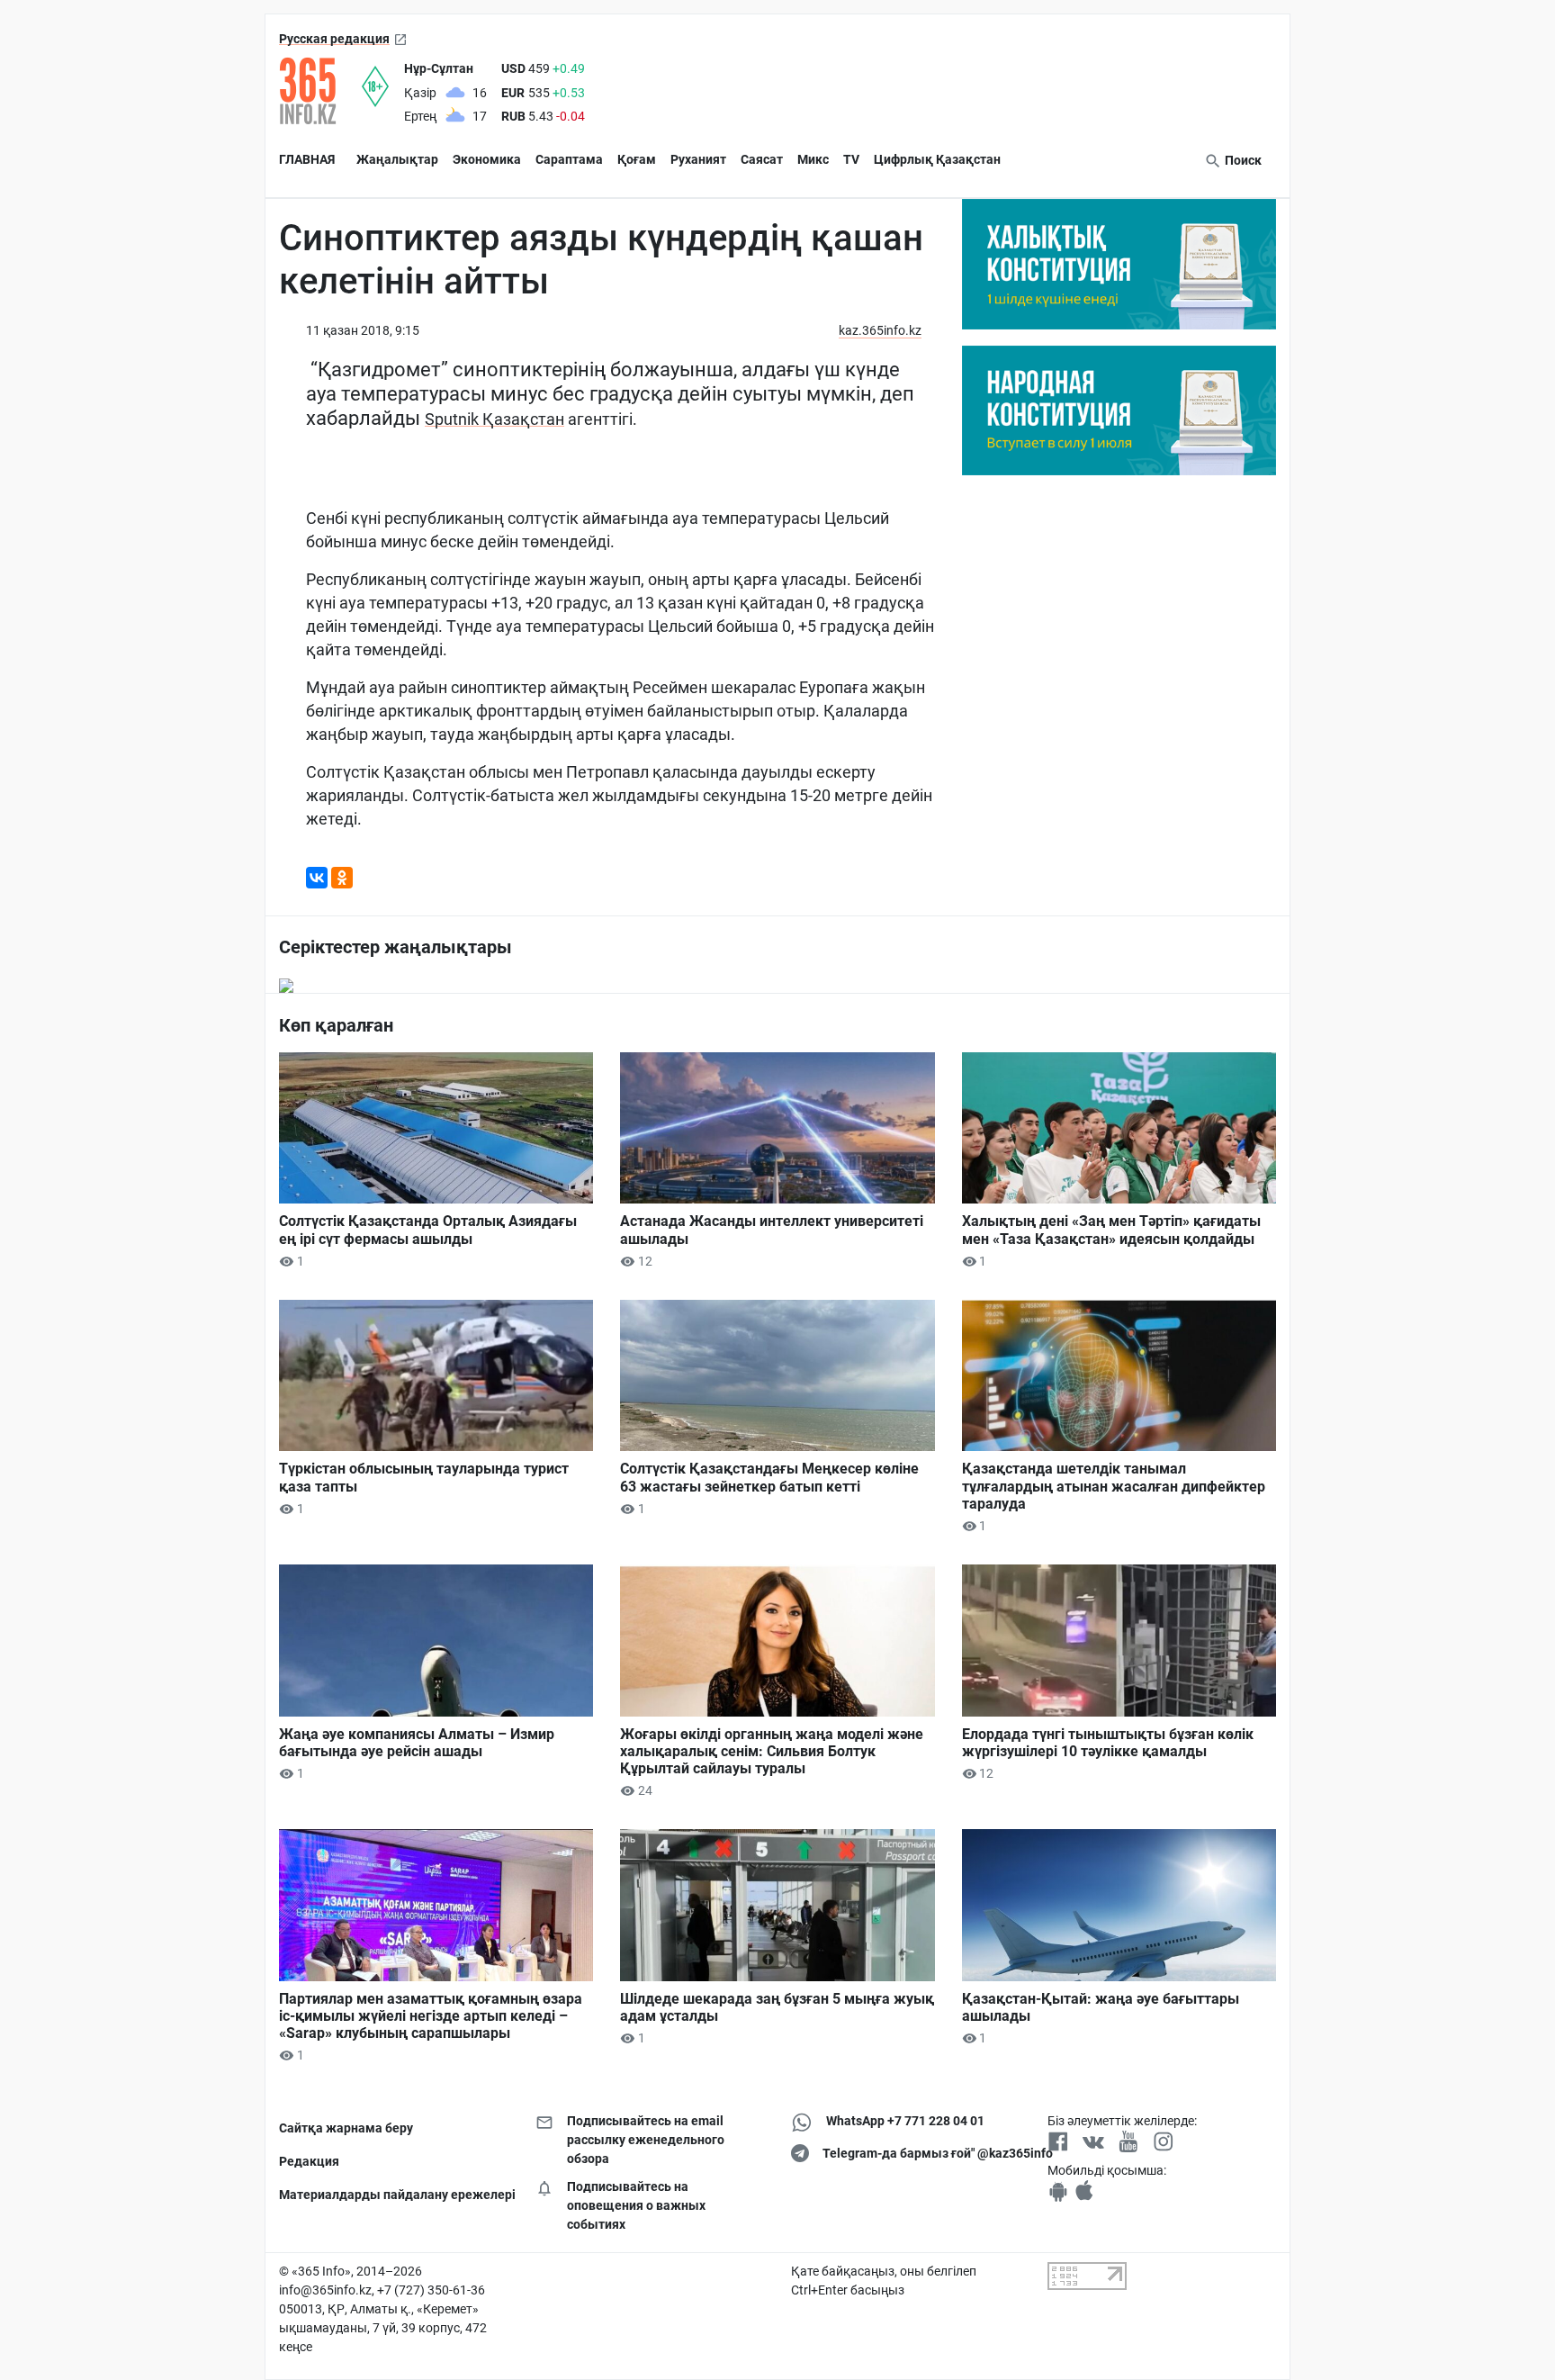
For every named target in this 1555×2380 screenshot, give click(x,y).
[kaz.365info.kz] (320, 91)
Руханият (698, 159)
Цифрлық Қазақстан (937, 159)
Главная (307, 159)
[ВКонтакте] (317, 878)
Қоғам (637, 159)
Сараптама (569, 159)
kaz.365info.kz (880, 330)
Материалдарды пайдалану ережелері (394, 2195)
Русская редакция (334, 39)
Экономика (487, 159)
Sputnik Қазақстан (494, 419)
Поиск (1242, 160)
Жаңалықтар (397, 159)
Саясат (762, 159)
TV (851, 159)
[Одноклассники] (342, 878)
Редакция (309, 2161)
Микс (813, 159)
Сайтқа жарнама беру (346, 2128)
